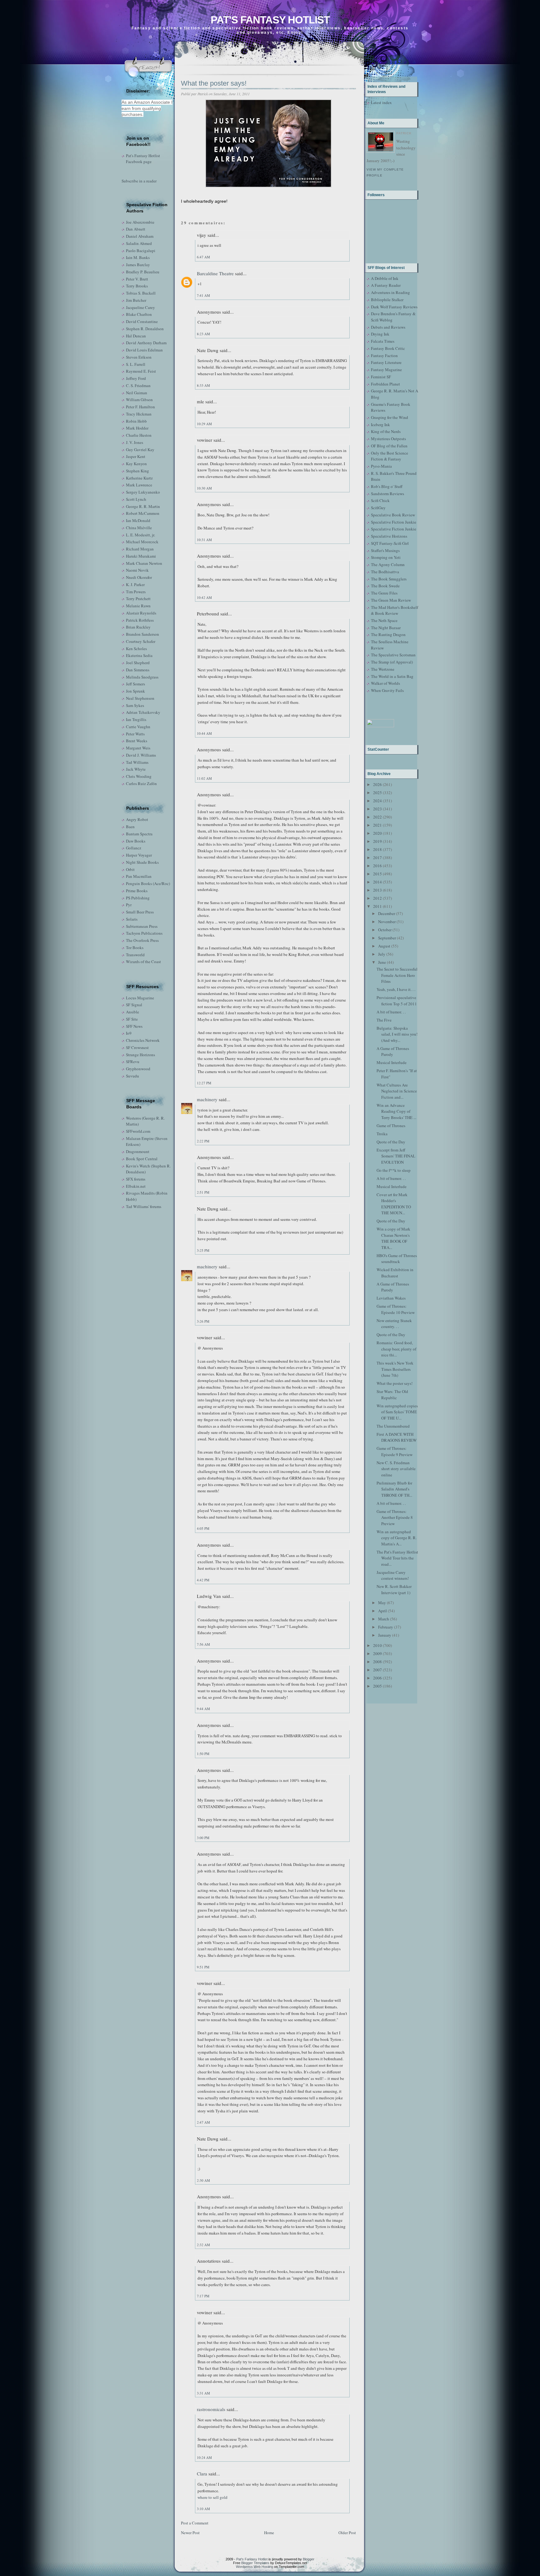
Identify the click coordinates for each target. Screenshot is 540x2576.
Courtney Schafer (141, 641)
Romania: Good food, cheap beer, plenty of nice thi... (396, 1349)
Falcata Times (383, 341)
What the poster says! (214, 83)
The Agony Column (388, 564)
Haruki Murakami (141, 556)
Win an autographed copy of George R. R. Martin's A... (397, 1538)
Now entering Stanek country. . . (394, 1324)
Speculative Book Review (393, 515)
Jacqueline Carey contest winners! (393, 1575)
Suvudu (132, 1076)
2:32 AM (203, 2245)
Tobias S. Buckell (141, 293)
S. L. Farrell (136, 364)
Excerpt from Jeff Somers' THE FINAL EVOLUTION (396, 1156)
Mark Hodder (137, 428)
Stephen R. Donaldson (145, 329)
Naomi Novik (137, 570)
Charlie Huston (139, 435)
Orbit (130, 869)
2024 (377, 801)
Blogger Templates (255, 2563)
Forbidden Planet (385, 384)
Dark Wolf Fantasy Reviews (394, 307)
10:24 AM (204, 2457)
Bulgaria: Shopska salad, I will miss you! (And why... (397, 1034)
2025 (377, 793)
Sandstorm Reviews (387, 494)
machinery (207, 1099)
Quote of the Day (391, 1142)
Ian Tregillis (136, 719)
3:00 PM (203, 1838)
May (382, 1603)
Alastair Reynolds (141, 613)
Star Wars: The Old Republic (392, 1395)
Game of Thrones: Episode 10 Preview (396, 1309)
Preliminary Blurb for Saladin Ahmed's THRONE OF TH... (394, 1489)
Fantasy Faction (384, 356)
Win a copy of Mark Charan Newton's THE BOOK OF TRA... (393, 1238)
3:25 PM (203, 1250)
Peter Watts (135, 734)
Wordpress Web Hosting (255, 2567)
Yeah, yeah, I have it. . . (396, 989)
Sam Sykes (135, 705)
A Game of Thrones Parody (393, 1052)
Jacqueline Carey (140, 307)
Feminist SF (381, 377)
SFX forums (136, 1179)
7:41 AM (203, 295)
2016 (377, 866)
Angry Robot (137, 819)
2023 (377, 809)
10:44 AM (204, 733)
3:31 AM (203, 2393)
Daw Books (136, 841)
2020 (377, 833)
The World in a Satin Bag (392, 676)
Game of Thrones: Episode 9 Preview (395, 1451)
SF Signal (134, 1005)
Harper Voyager (139, 855)
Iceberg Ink (380, 425)
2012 (377, 898)
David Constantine (142, 321)
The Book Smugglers (389, 579)
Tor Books (135, 947)
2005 (377, 1686)
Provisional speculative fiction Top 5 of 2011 (397, 1001)
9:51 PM (203, 1967)
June (382, 962)
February (386, 1627)
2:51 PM (203, 1192)
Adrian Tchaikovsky (143, 712)
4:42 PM (203, 1580)
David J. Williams (141, 755)
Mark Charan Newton (144, 563)
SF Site (132, 1019)
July (382, 954)
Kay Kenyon (136, 464)
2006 (377, 1678)
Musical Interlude (392, 1062)
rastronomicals (211, 2409)
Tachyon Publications (144, 933)
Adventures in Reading (390, 292)
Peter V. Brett (137, 279)
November (387, 922)
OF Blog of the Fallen (389, 446)
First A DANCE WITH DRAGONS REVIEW (397, 1437)
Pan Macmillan (139, 876)
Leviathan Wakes (391, 1298)
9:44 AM (203, 1709)
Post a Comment (195, 2523)
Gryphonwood (138, 1069)
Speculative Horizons (389, 536)
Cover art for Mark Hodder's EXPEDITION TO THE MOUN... (394, 1204)
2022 (377, 817)
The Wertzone (383, 669)
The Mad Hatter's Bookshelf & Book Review (395, 610)
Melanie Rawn (138, 606)
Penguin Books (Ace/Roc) (148, 883)
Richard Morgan (140, 549)
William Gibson (139, 400)
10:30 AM (204, 488)
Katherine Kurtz (139, 478)
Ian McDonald (138, 520)
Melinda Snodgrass (142, 677)
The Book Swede (385, 586)
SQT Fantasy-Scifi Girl (390, 543)
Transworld (135, 955)
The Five (384, 1020)
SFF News (134, 1026)
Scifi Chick (380, 500)
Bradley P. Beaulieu (143, 272)
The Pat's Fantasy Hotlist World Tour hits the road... (397, 1558)
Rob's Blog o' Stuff (387, 486)
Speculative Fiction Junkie (394, 522)
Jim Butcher (136, 300)
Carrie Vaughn (138, 727)
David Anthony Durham (146, 343)
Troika (382, 1134)
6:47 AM (203, 257)
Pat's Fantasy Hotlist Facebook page (143, 159)
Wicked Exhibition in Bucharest (395, 1273)
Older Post (347, 2533)
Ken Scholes (136, 649)
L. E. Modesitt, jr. (140, 535)
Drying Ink (380, 334)
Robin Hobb (136, 421)
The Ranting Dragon (388, 634)
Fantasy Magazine (386, 370)
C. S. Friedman (138, 385)
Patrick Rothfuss (140, 620)
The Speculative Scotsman (393, 655)
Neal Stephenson (140, 698)
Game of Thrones (391, 1126)
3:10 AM (203, 2509)
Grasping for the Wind (390, 417)
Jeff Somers (135, 684)
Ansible (132, 1012)
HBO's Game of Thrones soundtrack (397, 1259)
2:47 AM (203, 2122)
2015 (377, 874)
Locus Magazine (140, 998)
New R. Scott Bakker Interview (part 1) (394, 1589)
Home (269, 2533)
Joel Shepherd (138, 663)
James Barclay (138, 265)
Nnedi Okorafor (139, 577)
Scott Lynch (136, 499)
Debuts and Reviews (388, 327)
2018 (377, 849)
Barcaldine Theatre (215, 273)
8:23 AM (203, 334)
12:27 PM (204, 1083)
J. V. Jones (135, 442)
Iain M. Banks (138, 257)
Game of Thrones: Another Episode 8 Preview (395, 1517)
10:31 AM (204, 540)
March (384, 1619)
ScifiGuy (378, 508)
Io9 (129, 1033)
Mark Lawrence (139, 485)
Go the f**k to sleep (394, 1170)
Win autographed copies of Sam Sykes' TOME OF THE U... (397, 1412)
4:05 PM (203, 1528)
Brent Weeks (137, 741)
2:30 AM (203, 2180)
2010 (377, 1645)
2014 (377, 882)
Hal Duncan (136, 336)
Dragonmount (138, 1151)
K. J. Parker (135, 584)
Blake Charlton (139, 314)
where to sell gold (212, 2497)
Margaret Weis (138, 748)
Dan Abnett (136, 229)
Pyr (129, 905)
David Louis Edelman (144, 350)
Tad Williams (137, 762)
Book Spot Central (142, 1159)
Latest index (381, 102)
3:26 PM (203, 1321)
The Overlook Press (142, 940)
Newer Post (190, 2533)
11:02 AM (204, 778)
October (385, 930)
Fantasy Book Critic (388, 348)
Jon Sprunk (135, 691)
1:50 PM (203, 1754)
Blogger (309, 2559)
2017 (377, 858)
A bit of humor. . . (391, 1012)
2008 (377, 1662)
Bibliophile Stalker (387, 300)
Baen (130, 827)
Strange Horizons (140, 1055)
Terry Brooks (137, 286)
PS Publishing (138, 898)
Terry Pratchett (138, 599)
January (385, 1635)
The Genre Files (384, 593)
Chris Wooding (139, 776)
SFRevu (133, 1062)
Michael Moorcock (142, 542)
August (384, 946)
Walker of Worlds (385, 683)
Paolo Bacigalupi (141, 251)
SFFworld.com (138, 1131)
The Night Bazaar (386, 628)
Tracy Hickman (139, 414)
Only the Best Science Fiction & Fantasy (390, 456)
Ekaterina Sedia (139, 655)
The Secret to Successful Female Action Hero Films (397, 975)
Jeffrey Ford (136, 378)
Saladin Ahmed (139, 243)
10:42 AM (204, 597)
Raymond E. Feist (141, 371)
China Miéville (139, 528)
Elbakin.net (136, 1186)
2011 (377, 906)
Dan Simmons (138, 670)
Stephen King (137, 471)
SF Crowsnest (137, 1047)
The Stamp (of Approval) (392, 662)
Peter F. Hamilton (140, 407)
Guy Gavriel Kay (140, 450)
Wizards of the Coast (143, 962)
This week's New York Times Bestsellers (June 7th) (395, 1369)
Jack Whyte (136, 769)
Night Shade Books (142, 862)
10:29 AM (204, 424)
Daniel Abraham (140, 236)
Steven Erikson (139, 357)
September (387, 938)
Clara (202, 2474)
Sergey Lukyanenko (143, 492)
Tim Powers (136, 592)
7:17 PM (203, 2296)
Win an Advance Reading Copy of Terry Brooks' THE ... (396, 1111)
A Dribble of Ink (385, 278)
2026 (377, 784)
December (387, 913)
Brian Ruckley (138, 627)
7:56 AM (203, 1644)
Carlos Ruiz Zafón (141, 783)
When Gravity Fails (387, 690)
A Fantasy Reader (386, 285)
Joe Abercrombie (140, 222)
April (382, 1611)
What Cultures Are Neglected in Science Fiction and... (397, 1091)
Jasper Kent (136, 456)
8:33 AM (203, 385)
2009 (377, 1654)
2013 (377, 890)
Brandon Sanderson (142, 634)
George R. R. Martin (143, 506)
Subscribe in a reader (139, 181)
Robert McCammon (143, 513)
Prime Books (137, 891)
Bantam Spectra (139, 834)
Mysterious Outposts (388, 439)
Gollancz (134, 848)
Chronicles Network (143, 1040)
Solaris (132, 919)
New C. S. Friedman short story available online (396, 1469)
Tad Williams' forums (144, 1206)
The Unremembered (393, 1426)
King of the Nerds (386, 431)
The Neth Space (384, 620)
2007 (377, 1670)
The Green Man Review (391, 600)
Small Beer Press (140, 912)
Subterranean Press (142, 926)
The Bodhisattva (385, 572)
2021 (377, 825)
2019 (377, 841)
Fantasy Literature (386, 362)
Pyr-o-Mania (381, 466)
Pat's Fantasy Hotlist (270, 20)
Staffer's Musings (385, 550)
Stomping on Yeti (386, 557)
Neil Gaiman (137, 393)
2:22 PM (203, 1141)
